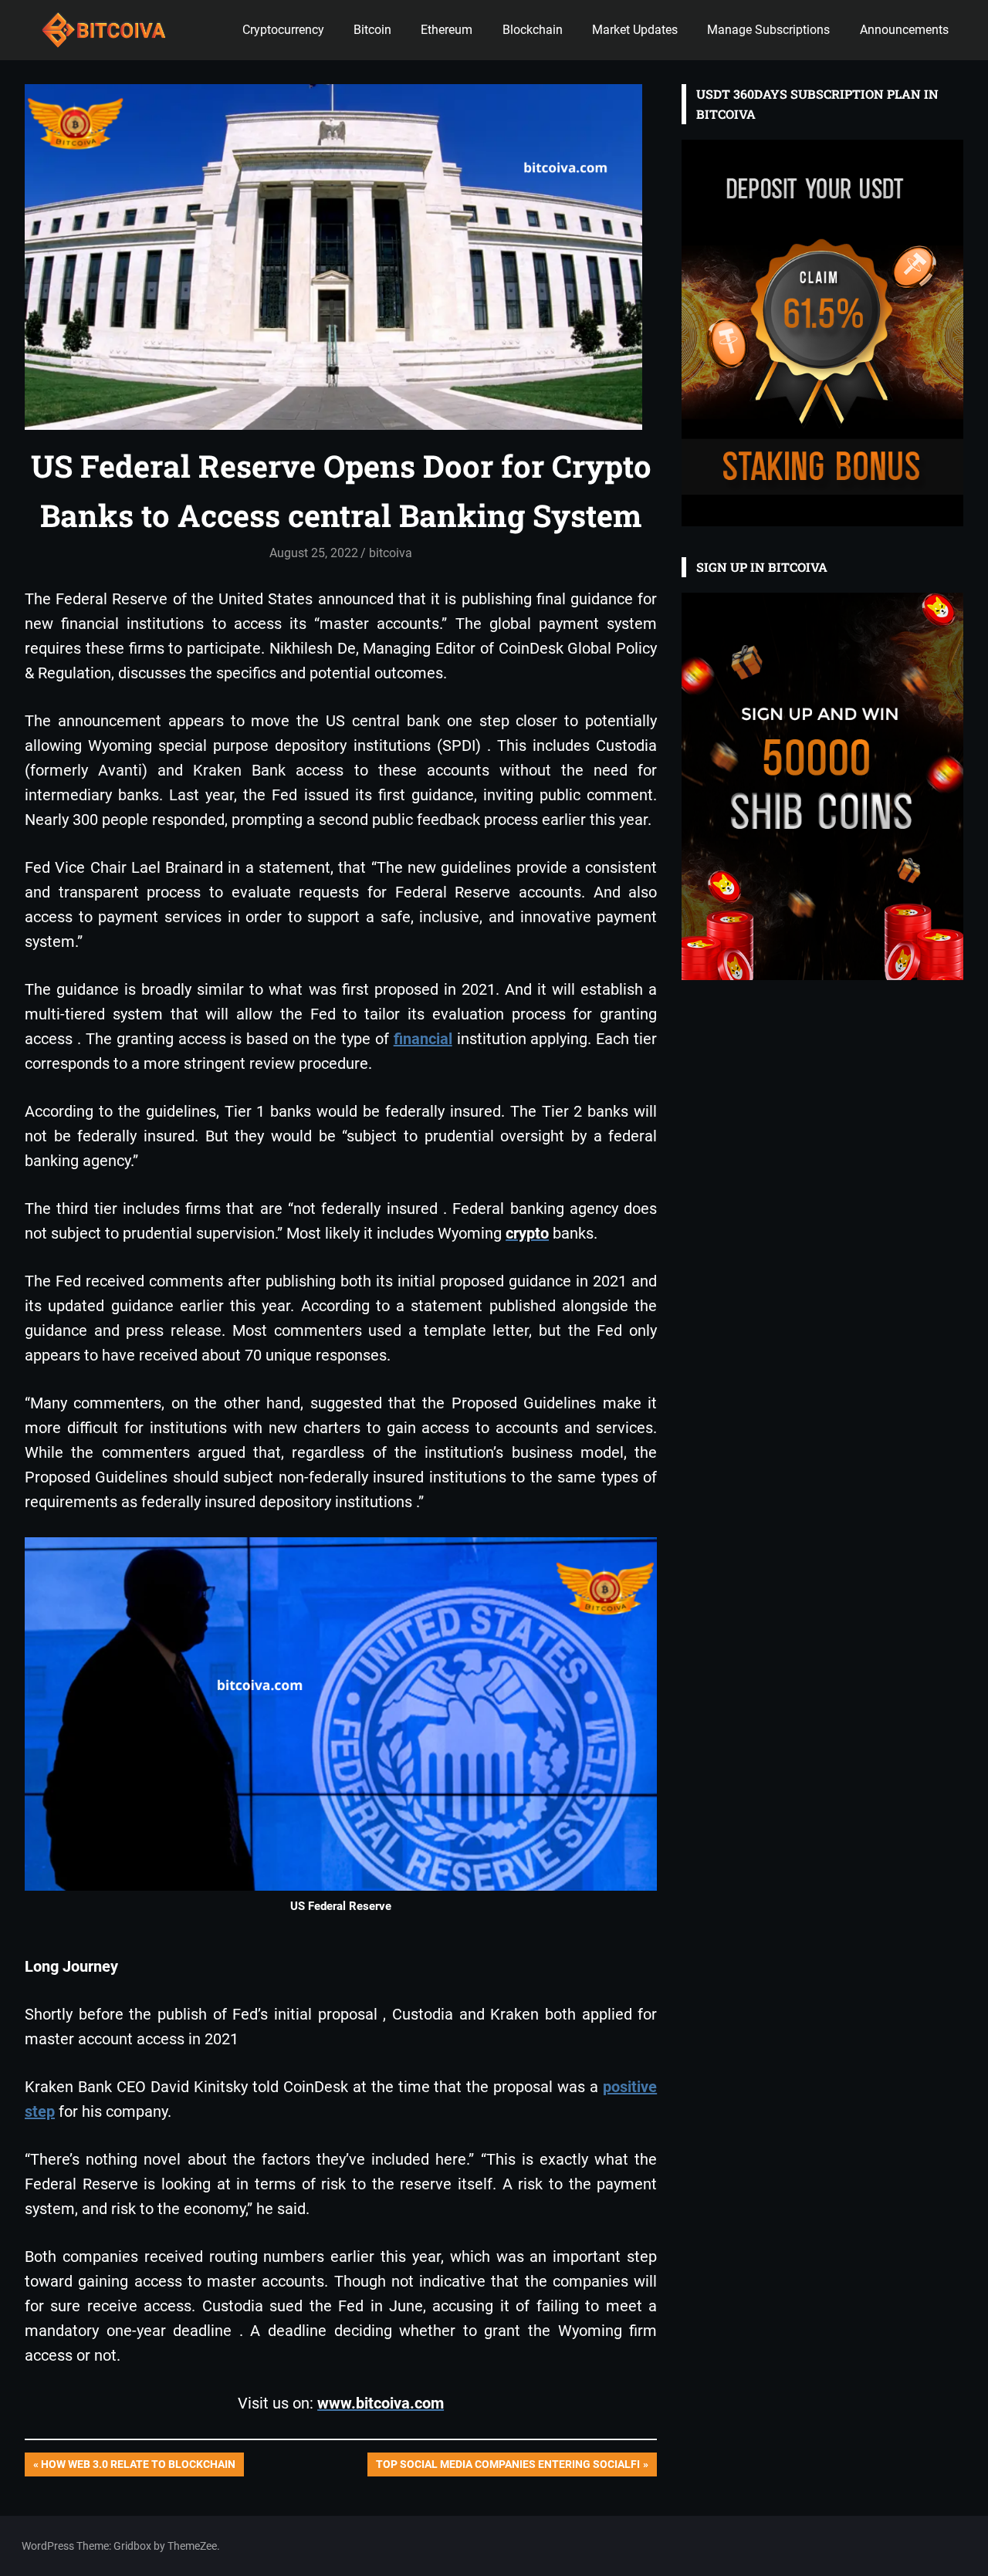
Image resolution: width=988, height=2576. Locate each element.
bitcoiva (391, 553)
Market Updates (635, 30)
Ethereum (447, 30)
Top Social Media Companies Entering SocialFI (508, 2467)
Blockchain (533, 30)
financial (423, 1039)
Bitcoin (372, 30)
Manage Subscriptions (768, 30)
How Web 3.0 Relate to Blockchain (138, 2467)
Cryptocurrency (283, 30)
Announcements (904, 30)
